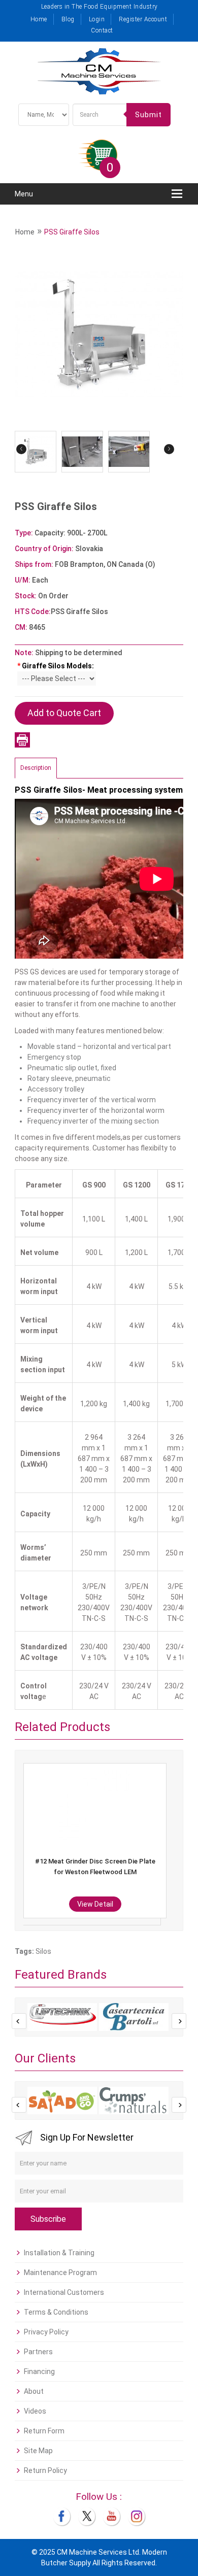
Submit (148, 115)
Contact (102, 30)
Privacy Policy (46, 2332)
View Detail (95, 1904)
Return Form (44, 2431)
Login (97, 19)
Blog (68, 19)
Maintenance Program (60, 2273)
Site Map (38, 2451)
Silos (43, 1951)
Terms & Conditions (56, 2312)
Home (39, 19)
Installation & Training (59, 2253)
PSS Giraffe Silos (72, 232)
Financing (39, 2371)
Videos (35, 2411)
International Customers (64, 2292)
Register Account (143, 19)
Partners (38, 2352)
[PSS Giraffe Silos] (99, 334)
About (34, 2391)
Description (36, 768)
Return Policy (45, 2470)
